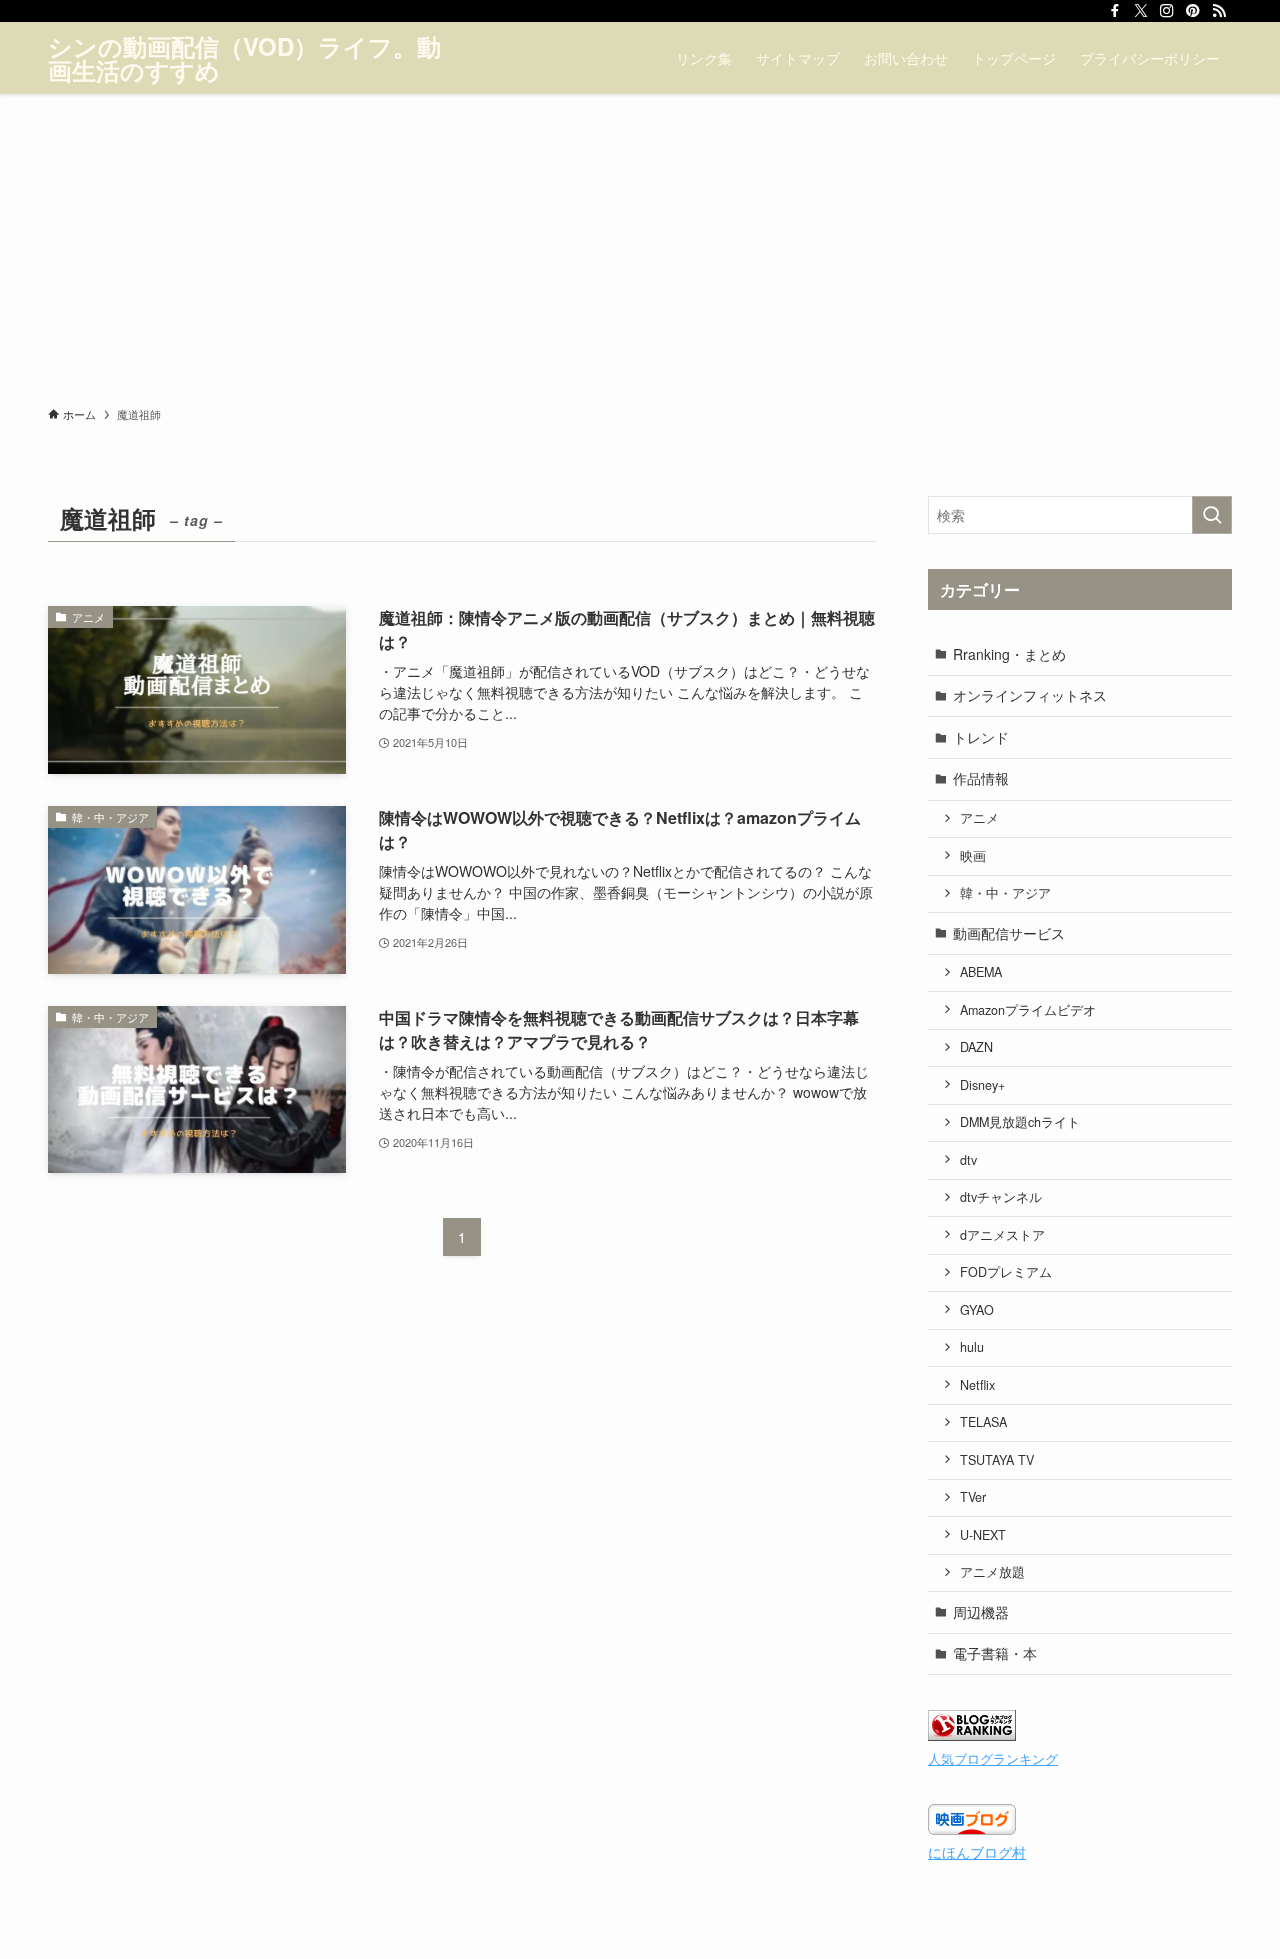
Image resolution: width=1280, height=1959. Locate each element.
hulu (972, 1347)
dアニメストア (1002, 1235)
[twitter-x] (1141, 11)
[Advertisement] (640, 244)
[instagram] (1167, 11)
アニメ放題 (992, 1572)
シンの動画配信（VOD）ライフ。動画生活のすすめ (244, 58)
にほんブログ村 (977, 1852)
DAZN (976, 1047)
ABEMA (981, 972)
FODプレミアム (1006, 1272)
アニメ (979, 818)
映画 (973, 856)
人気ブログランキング (993, 1759)
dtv (968, 1160)
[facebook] (1115, 11)
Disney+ (982, 1085)
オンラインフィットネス (1030, 695)
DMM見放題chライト (1020, 1122)
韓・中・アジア (1005, 893)
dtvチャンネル (1001, 1197)
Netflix (977, 1385)
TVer (973, 1497)
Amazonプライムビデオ (1028, 1010)
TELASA (983, 1422)
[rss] (1219, 11)
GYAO (977, 1310)
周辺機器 (981, 1612)
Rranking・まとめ (1009, 654)
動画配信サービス (1009, 933)
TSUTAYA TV (997, 1460)
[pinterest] (1193, 11)
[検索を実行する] (1212, 515)
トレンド (981, 737)
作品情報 (981, 778)
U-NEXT (983, 1535)
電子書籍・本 (995, 1653)
